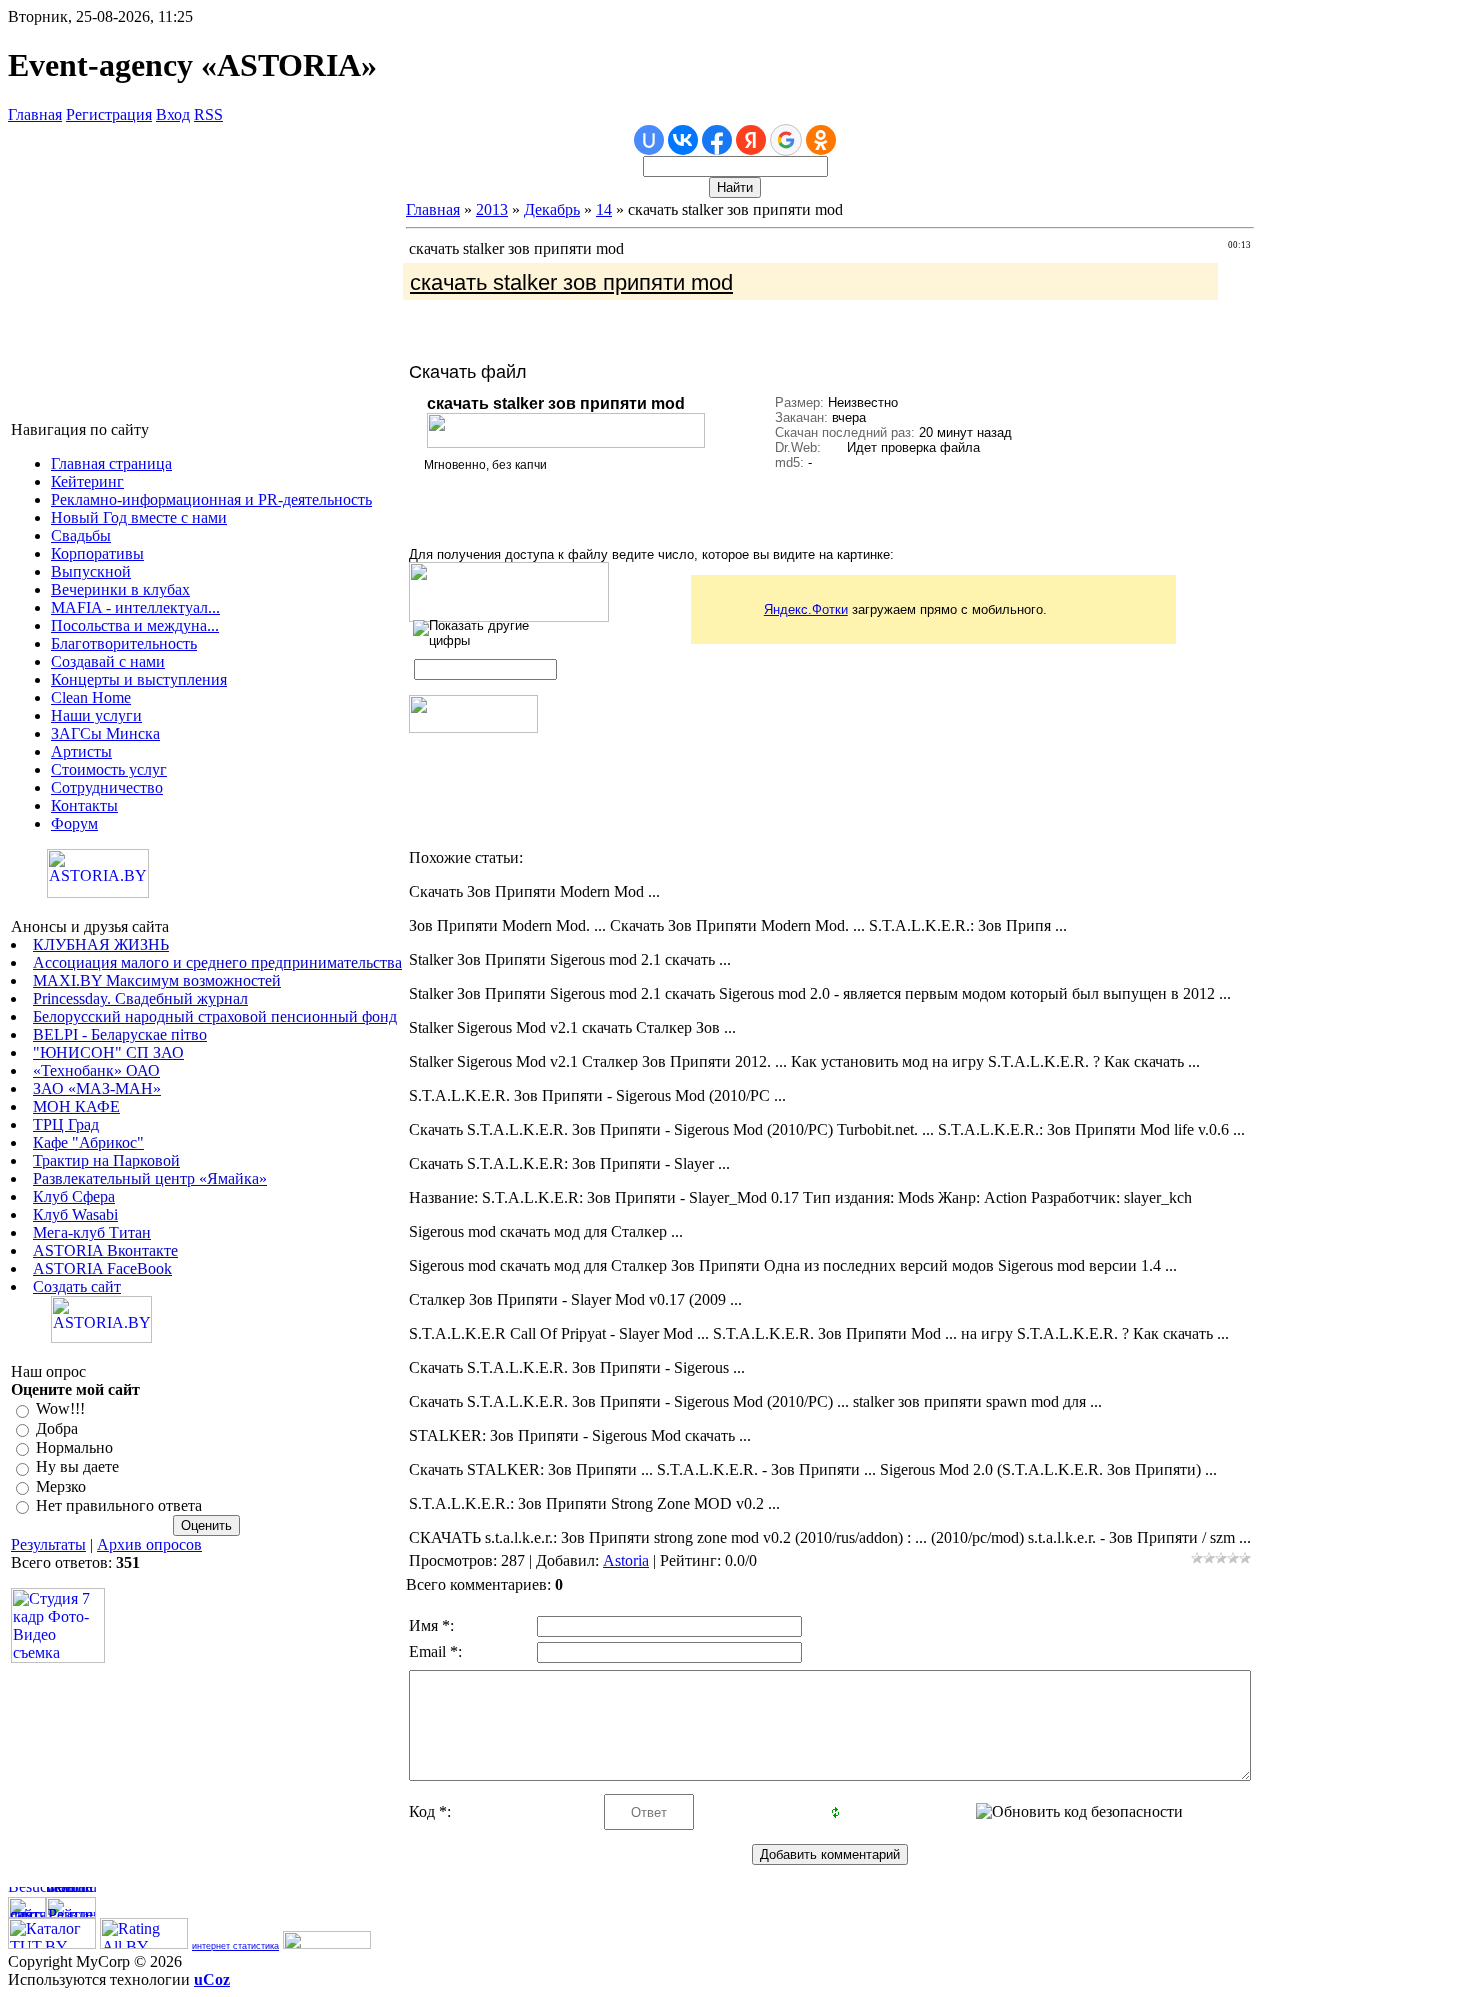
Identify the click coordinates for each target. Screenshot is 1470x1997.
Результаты (48, 1544)
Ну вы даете (77, 1467)
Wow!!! (60, 1409)
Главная (35, 114)
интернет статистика (235, 1946)
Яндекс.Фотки (806, 609)
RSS (208, 114)
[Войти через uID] (649, 140)
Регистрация (109, 114)
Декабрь (552, 209)
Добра (57, 1428)
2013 (492, 209)
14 (604, 209)
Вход (173, 114)
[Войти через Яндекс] (751, 140)
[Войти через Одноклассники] (821, 140)
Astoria (626, 1560)
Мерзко (61, 1486)
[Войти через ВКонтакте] (683, 140)
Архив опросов (149, 1544)
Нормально (74, 1447)
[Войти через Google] (786, 140)
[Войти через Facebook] (717, 140)
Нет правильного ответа (119, 1505)
